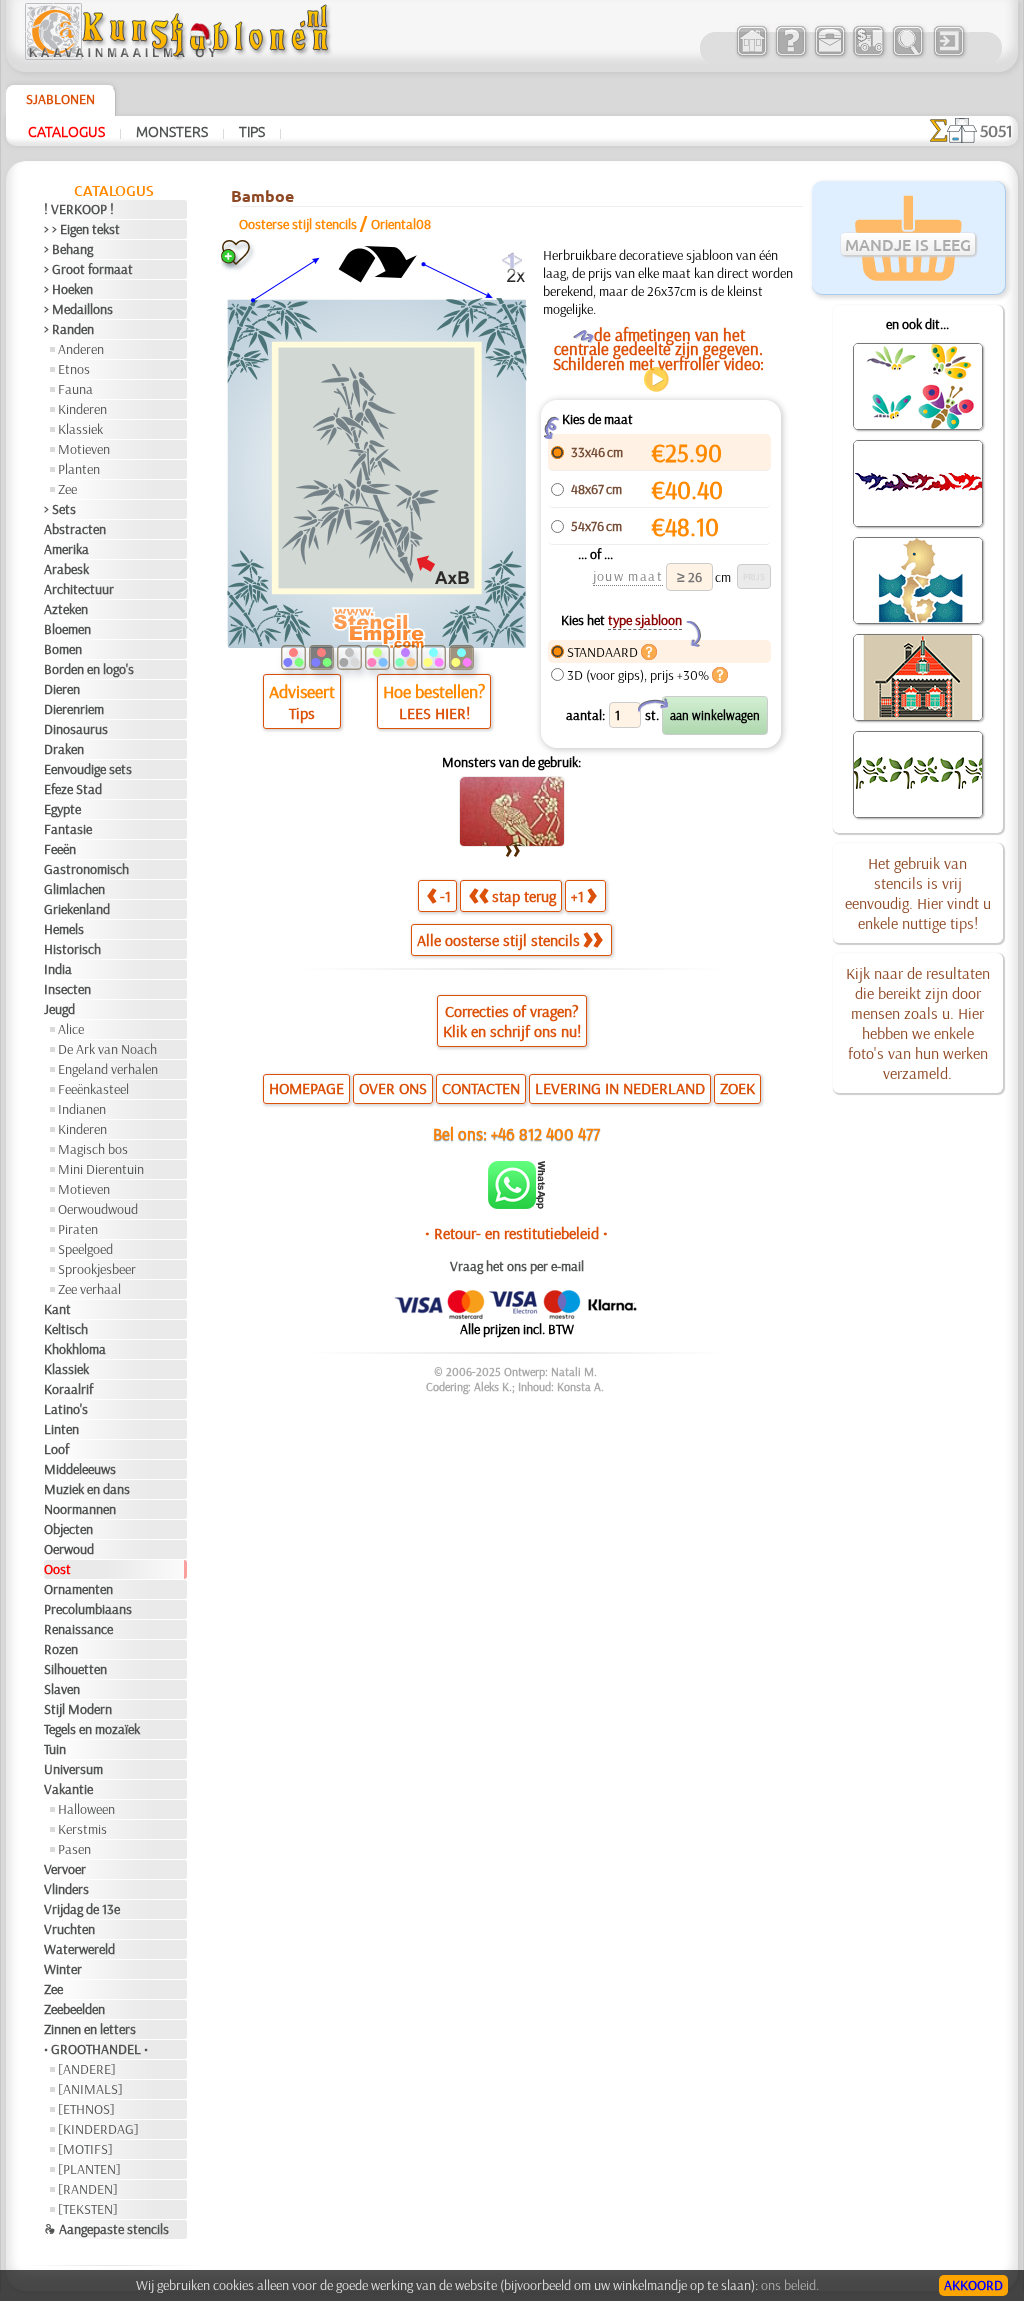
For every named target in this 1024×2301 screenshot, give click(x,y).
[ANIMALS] (90, 2089)
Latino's (66, 1409)
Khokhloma (75, 1349)
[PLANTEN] (89, 2169)
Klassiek (80, 429)
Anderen (81, 349)
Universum (73, 1769)
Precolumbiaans (88, 1609)
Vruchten (69, 1929)
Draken (64, 749)
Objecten (68, 1529)
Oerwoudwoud (98, 1209)
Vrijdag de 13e (82, 1909)
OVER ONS (393, 1088)
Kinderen (82, 409)
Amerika (66, 549)
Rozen (61, 1649)
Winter (63, 1969)
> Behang (68, 249)
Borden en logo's (89, 669)
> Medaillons (78, 309)
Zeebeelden (74, 2009)
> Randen (69, 329)
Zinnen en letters (90, 2029)
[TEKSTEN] (88, 2209)
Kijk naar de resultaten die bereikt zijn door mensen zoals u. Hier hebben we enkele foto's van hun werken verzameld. (918, 1023)
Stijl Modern (78, 1709)
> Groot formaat (88, 269)
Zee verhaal (89, 1289)
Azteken (66, 609)
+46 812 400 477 (545, 1133)
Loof (56, 1449)
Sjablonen (60, 99)
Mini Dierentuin (101, 1169)
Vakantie (68, 1789)
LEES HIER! (434, 713)
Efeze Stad (73, 789)
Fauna (75, 389)
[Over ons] (790, 54)
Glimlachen (74, 889)
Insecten (67, 989)
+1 (577, 896)
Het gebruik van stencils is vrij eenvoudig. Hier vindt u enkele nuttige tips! (918, 893)
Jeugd (59, 1009)
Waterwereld (79, 1949)
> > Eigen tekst (82, 229)
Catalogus (66, 131)
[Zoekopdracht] (907, 54)
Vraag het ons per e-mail (517, 1266)
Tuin (55, 1749)
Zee (67, 489)
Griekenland (77, 909)
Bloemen (67, 629)
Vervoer (65, 1869)
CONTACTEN (481, 1088)
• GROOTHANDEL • (96, 2049)
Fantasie (68, 829)
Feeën (60, 849)
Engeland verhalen (108, 1069)
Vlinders (66, 1889)
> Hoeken (68, 289)
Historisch (72, 949)
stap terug (524, 896)
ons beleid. (790, 2285)
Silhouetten (75, 1669)
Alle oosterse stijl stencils (498, 940)
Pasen (74, 1849)
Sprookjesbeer (97, 1269)
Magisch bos (93, 1149)
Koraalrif (68, 1389)
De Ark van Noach (107, 1049)
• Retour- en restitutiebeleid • (516, 1233)
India (58, 969)
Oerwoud (69, 1549)
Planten (79, 469)
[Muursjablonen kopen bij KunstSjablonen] (751, 54)
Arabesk (66, 569)
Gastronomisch (86, 869)
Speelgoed (85, 1249)
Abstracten (75, 529)
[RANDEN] (88, 2189)
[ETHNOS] (86, 2109)
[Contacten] (829, 54)
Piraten (78, 1229)
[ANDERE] (87, 2069)
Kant (57, 1309)
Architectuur (79, 589)
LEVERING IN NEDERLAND (620, 1088)
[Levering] (868, 54)
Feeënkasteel (93, 1089)
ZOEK (737, 1088)
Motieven (84, 449)
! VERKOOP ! (79, 209)
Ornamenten (78, 1589)
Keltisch (66, 1329)
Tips (252, 131)
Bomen (63, 649)
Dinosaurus (76, 729)
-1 (445, 896)
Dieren (62, 689)
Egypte (62, 809)
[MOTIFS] (85, 2149)
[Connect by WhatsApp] (516, 1204)
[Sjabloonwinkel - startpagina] (180, 55)
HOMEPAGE (306, 1088)
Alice (71, 1029)
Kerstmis (82, 1829)
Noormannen (80, 1509)
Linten (61, 1429)
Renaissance (78, 1629)
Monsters (172, 131)
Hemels (64, 929)
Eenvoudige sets (88, 769)
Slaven (62, 1689)
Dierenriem (74, 709)
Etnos (74, 369)
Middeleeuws (80, 1469)
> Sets (60, 509)
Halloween (86, 1809)
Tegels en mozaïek (92, 1729)
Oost (57, 1569)
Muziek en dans (87, 1489)
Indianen (82, 1109)
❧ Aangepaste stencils (106, 2229)
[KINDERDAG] (98, 2129)
